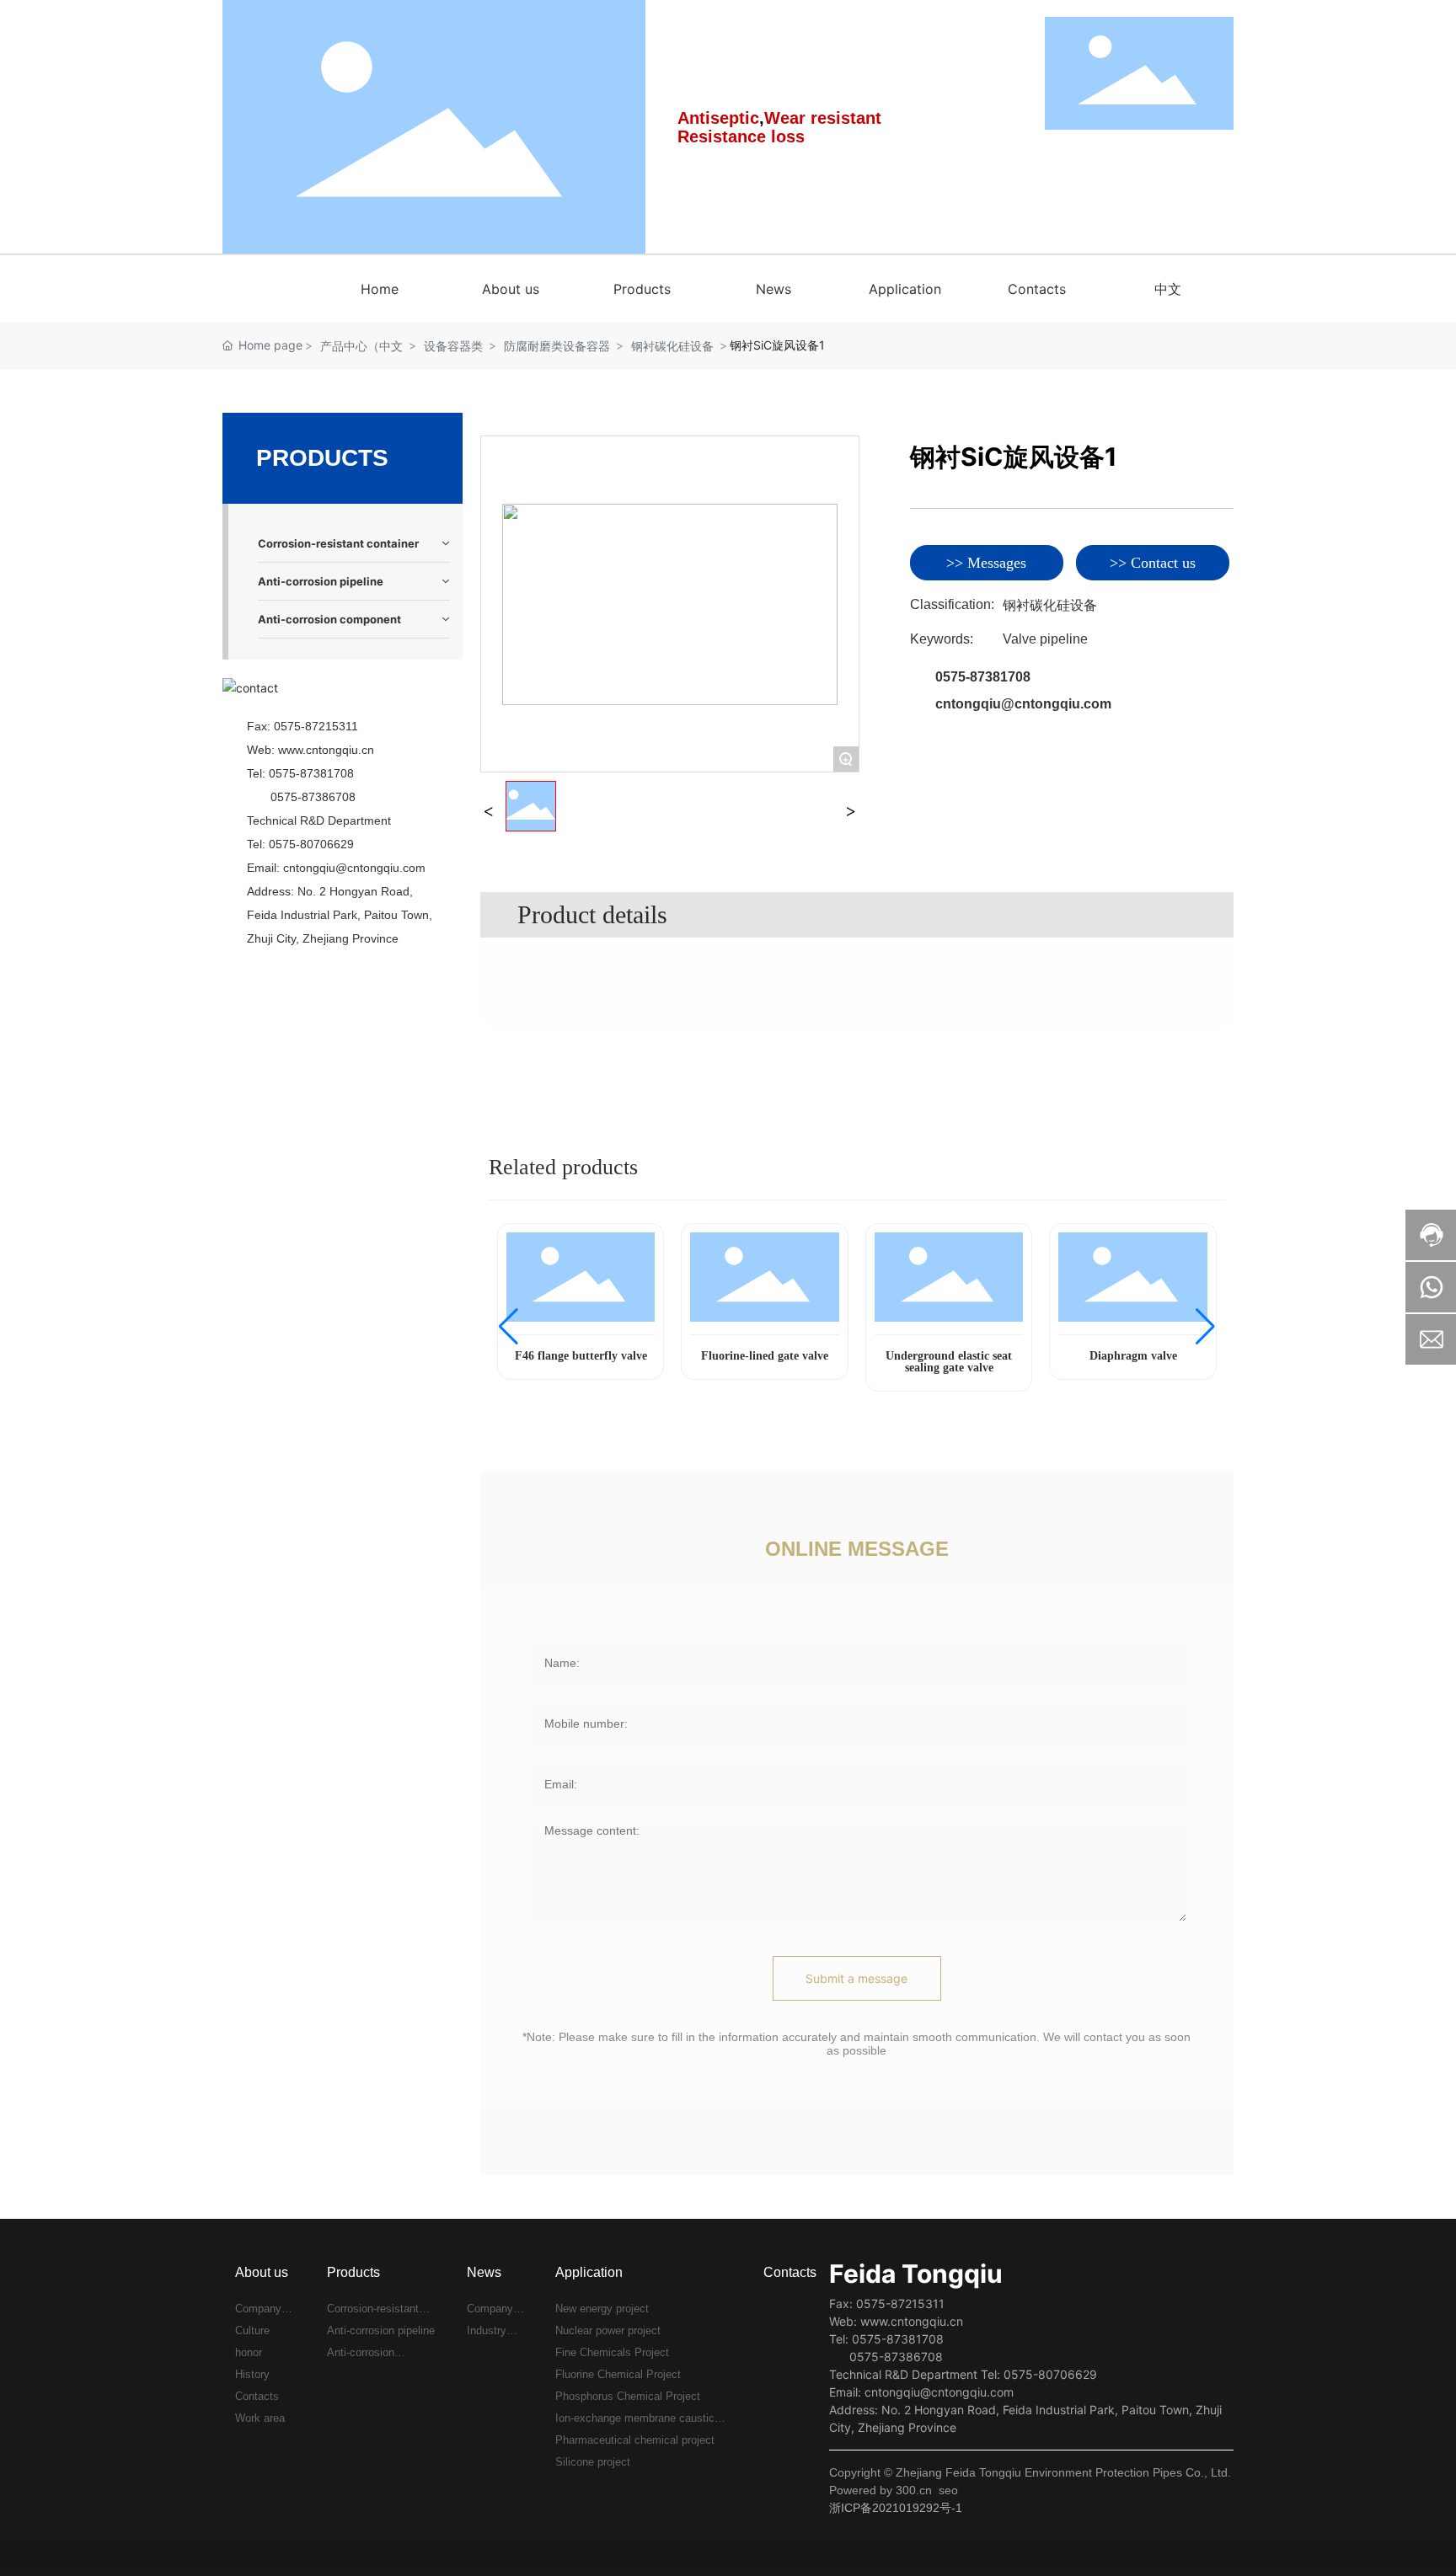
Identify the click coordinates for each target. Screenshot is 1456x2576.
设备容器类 (453, 346)
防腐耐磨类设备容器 (557, 346)
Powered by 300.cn (881, 2490)
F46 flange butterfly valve (581, 1356)
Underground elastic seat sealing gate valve (949, 1362)
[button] (509, 1327)
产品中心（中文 (361, 346)
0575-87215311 (316, 726)
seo (948, 2490)
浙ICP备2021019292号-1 (896, 2508)
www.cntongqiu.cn (326, 750)
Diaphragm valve (1133, 1356)
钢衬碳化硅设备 (672, 346)
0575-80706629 (311, 844)
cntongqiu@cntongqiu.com (354, 868)
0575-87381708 (311, 773)
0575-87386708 (313, 797)
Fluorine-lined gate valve (765, 1356)
